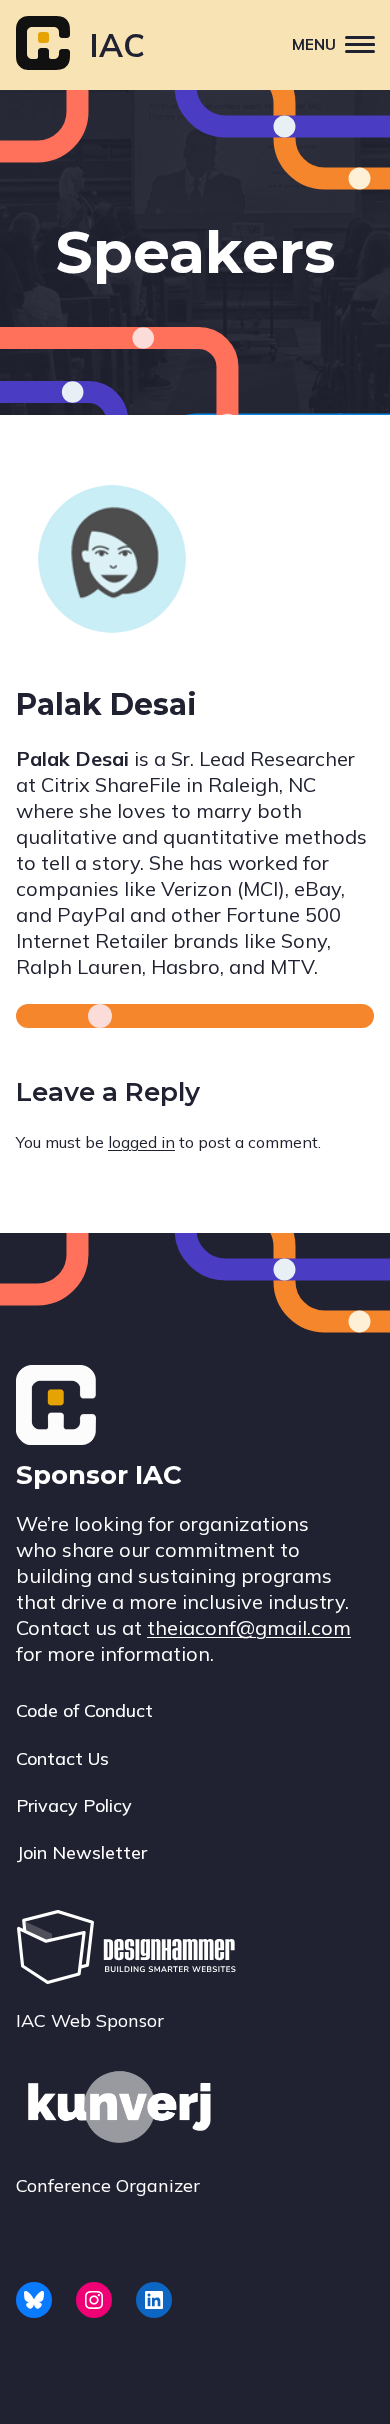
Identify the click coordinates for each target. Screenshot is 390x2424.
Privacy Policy (74, 1805)
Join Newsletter (81, 1852)
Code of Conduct (84, 1710)
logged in (141, 1142)
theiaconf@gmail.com (249, 1627)
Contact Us (62, 1758)
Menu (314, 44)
